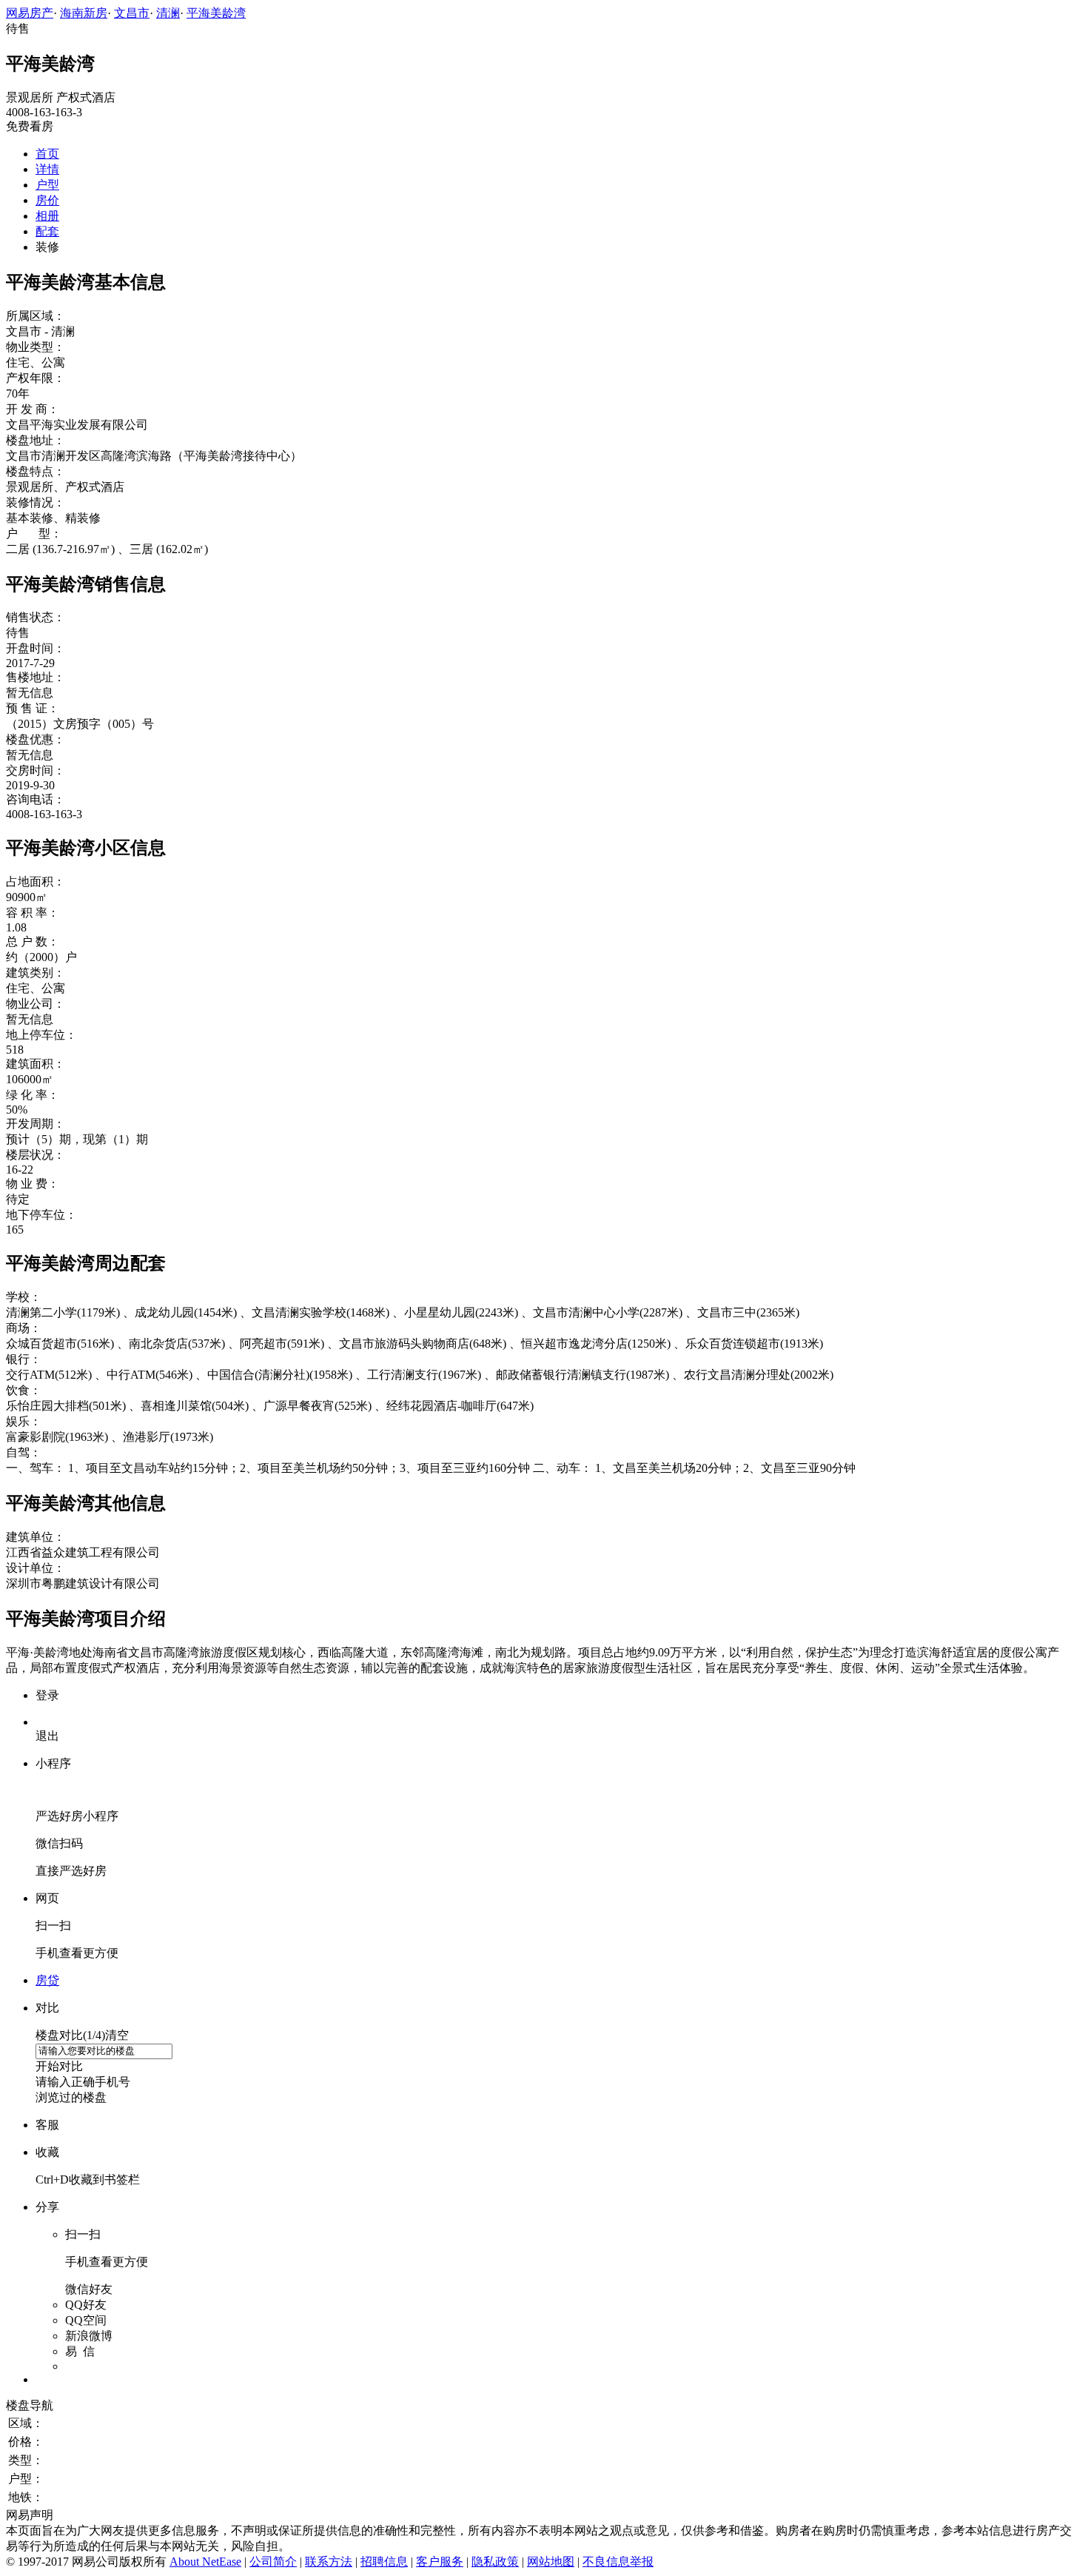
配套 (47, 231)
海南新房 (84, 13)
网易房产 (30, 13)
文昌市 (132, 13)
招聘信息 (384, 2562)
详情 (47, 169)
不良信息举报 (618, 2562)
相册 (47, 216)
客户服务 (440, 2562)
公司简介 (273, 2562)
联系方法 (329, 2562)
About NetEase (205, 2562)
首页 (47, 154)
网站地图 (551, 2562)
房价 (47, 200)
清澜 (168, 13)
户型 (47, 185)
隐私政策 (495, 2562)
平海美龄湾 (216, 13)
